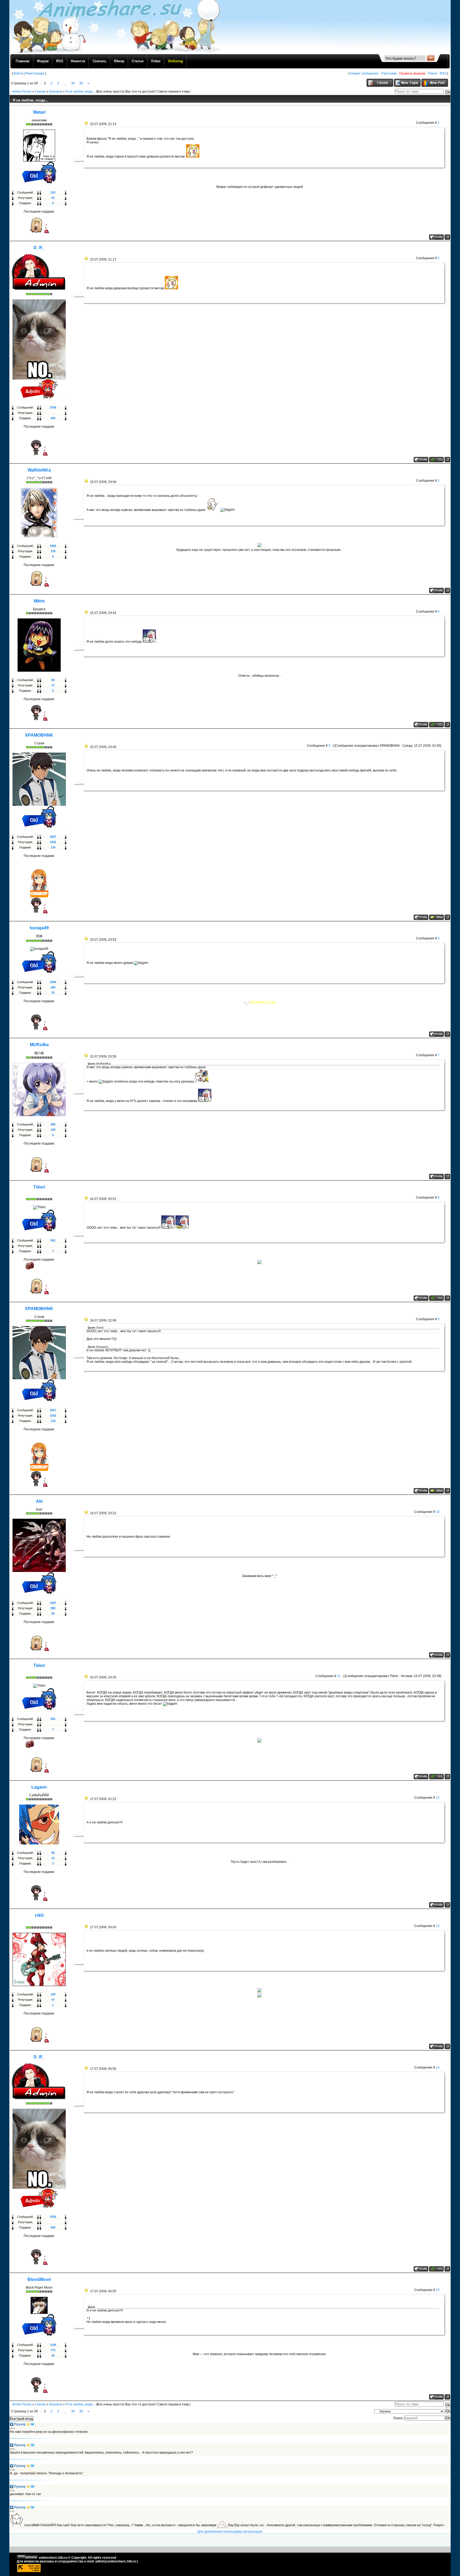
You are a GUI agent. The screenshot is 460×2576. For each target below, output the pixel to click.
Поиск (433, 73)
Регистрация (35, 73)
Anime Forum (22, 92)
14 (438, 2067)
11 (339, 1676)
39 (81, 83)
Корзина (56, 92)
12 (438, 1798)
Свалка (40, 92)
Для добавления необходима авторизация (230, 2532)
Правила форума (412, 73)
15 (438, 2290)
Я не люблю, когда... (80, 92)
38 (73, 83)
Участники (389, 73)
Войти (18, 73)
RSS (443, 73)
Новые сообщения (364, 73)
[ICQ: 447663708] (436, 725)
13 (438, 1926)
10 (438, 1512)
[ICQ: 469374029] (436, 1298)
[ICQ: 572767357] (436, 460)
